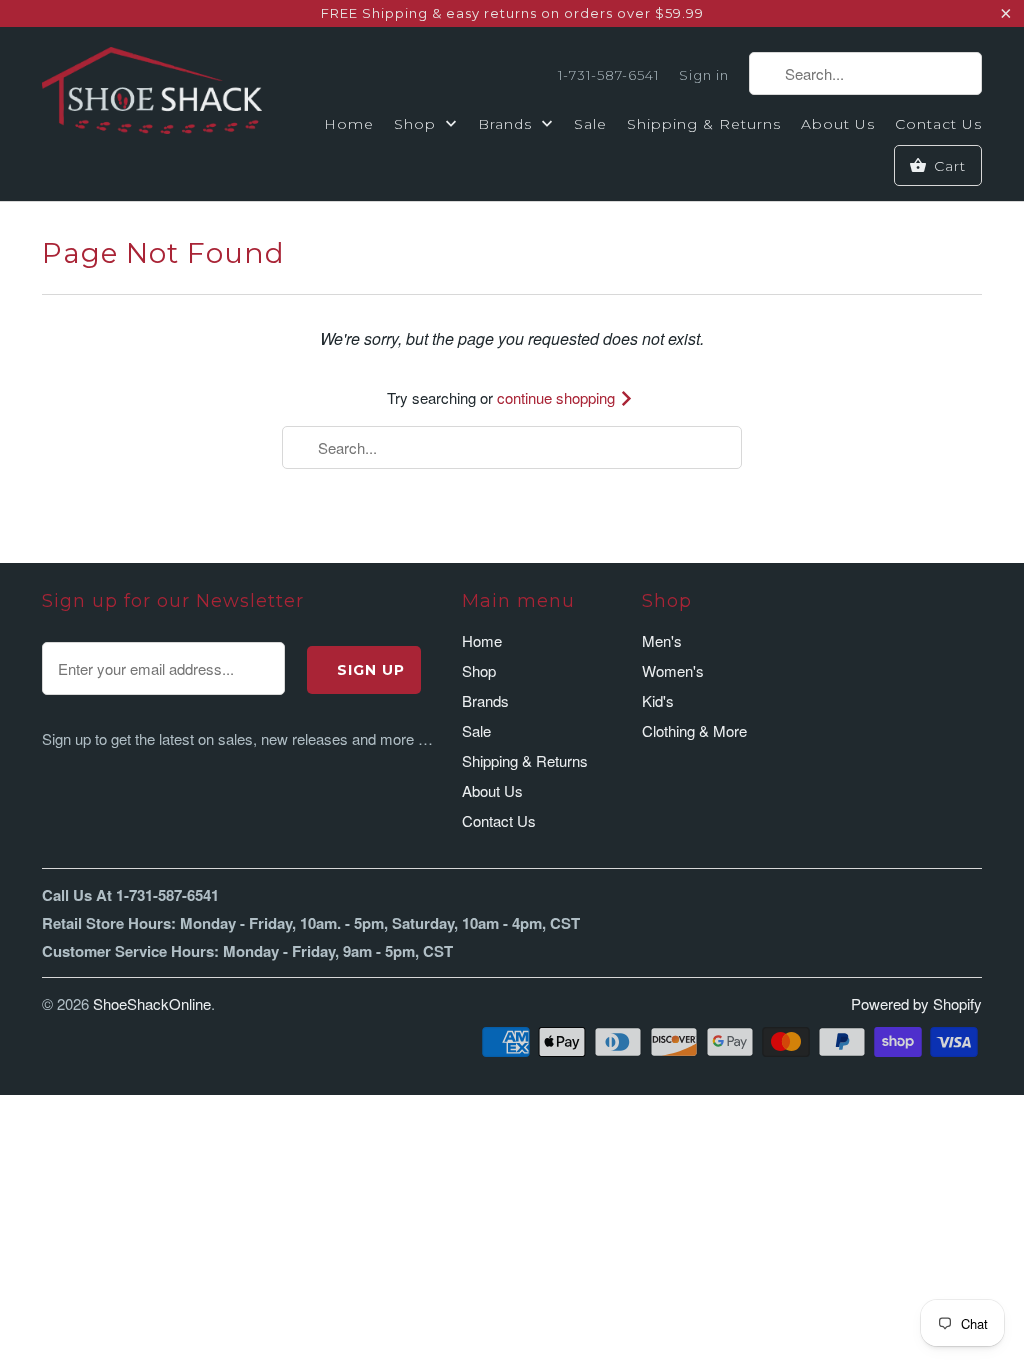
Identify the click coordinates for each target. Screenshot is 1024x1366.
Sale (590, 124)
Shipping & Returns (704, 124)
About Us (838, 124)
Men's (662, 640)
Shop (417, 124)
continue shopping (558, 397)
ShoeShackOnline (152, 1003)
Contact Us (938, 124)
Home (349, 124)
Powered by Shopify (916, 1003)
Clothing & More (694, 730)
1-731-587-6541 (608, 75)
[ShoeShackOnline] (152, 94)
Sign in (704, 75)
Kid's (658, 700)
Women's (673, 670)
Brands (507, 124)
